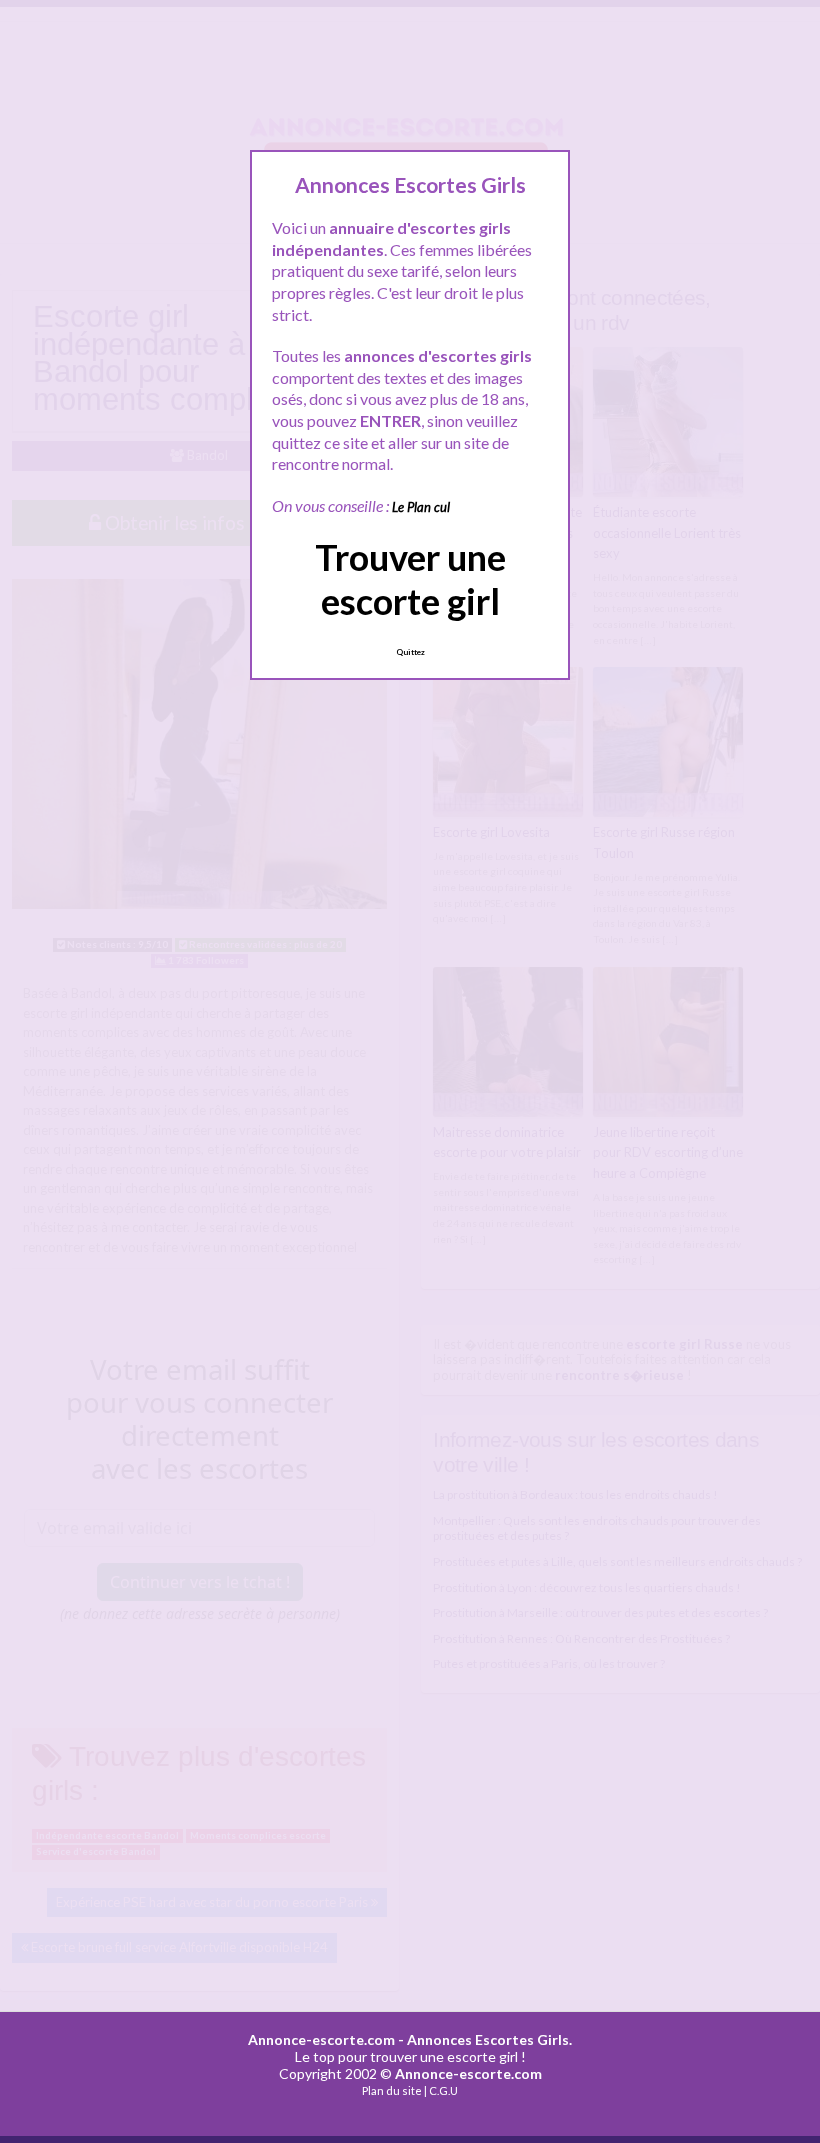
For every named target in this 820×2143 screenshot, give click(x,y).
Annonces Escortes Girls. (489, 2039)
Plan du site (392, 2090)
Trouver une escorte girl (410, 578)
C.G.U (443, 2090)
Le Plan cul (421, 507)
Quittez (410, 652)
